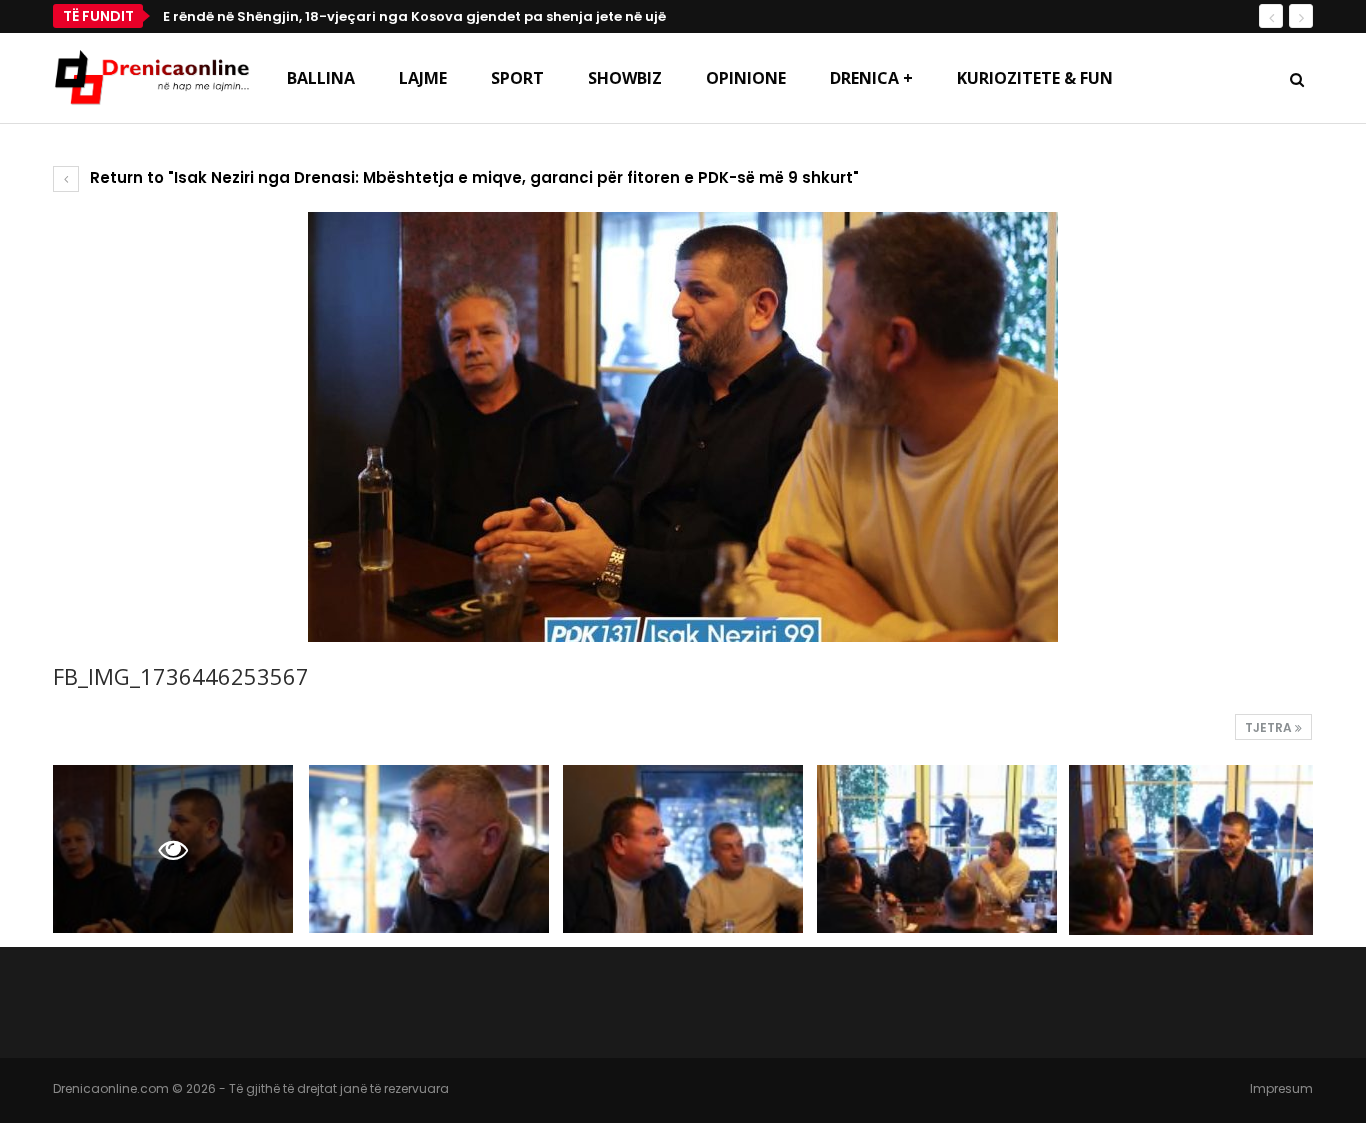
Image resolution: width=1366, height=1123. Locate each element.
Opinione (746, 78)
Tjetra (1270, 727)
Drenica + (871, 78)
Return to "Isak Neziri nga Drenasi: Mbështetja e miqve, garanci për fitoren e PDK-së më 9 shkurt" (472, 177)
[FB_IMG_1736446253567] (429, 849)
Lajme (423, 78)
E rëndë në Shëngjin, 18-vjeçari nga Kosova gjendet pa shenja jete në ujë (414, 16)
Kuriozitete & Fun (1035, 78)
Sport (517, 78)
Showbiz (625, 78)
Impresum (1281, 1088)
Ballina (321, 78)
